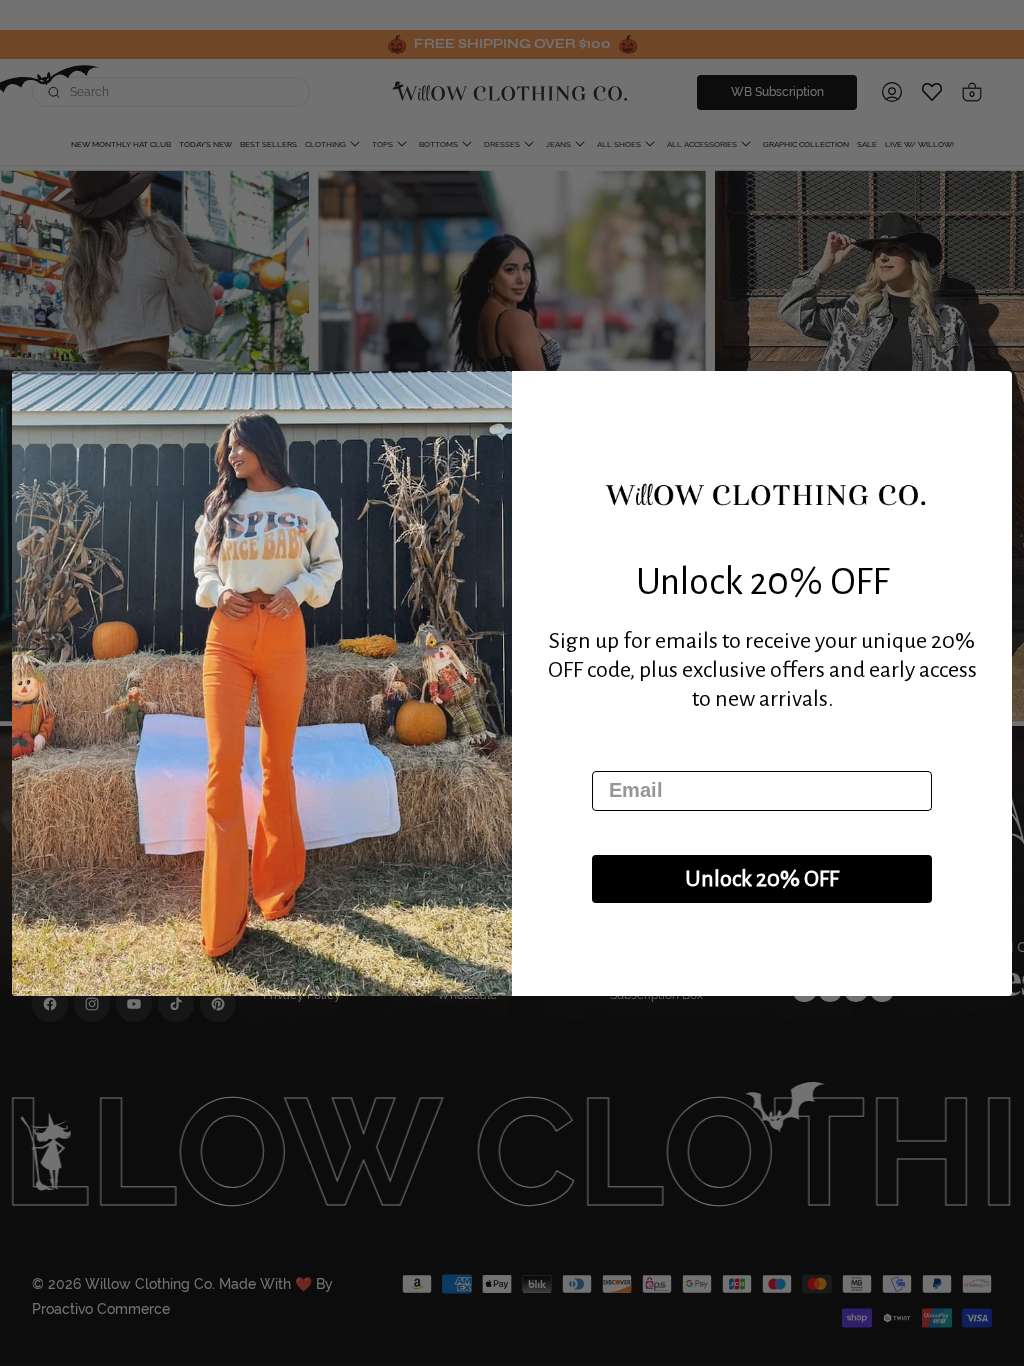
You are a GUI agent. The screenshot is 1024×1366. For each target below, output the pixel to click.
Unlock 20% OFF (762, 879)
